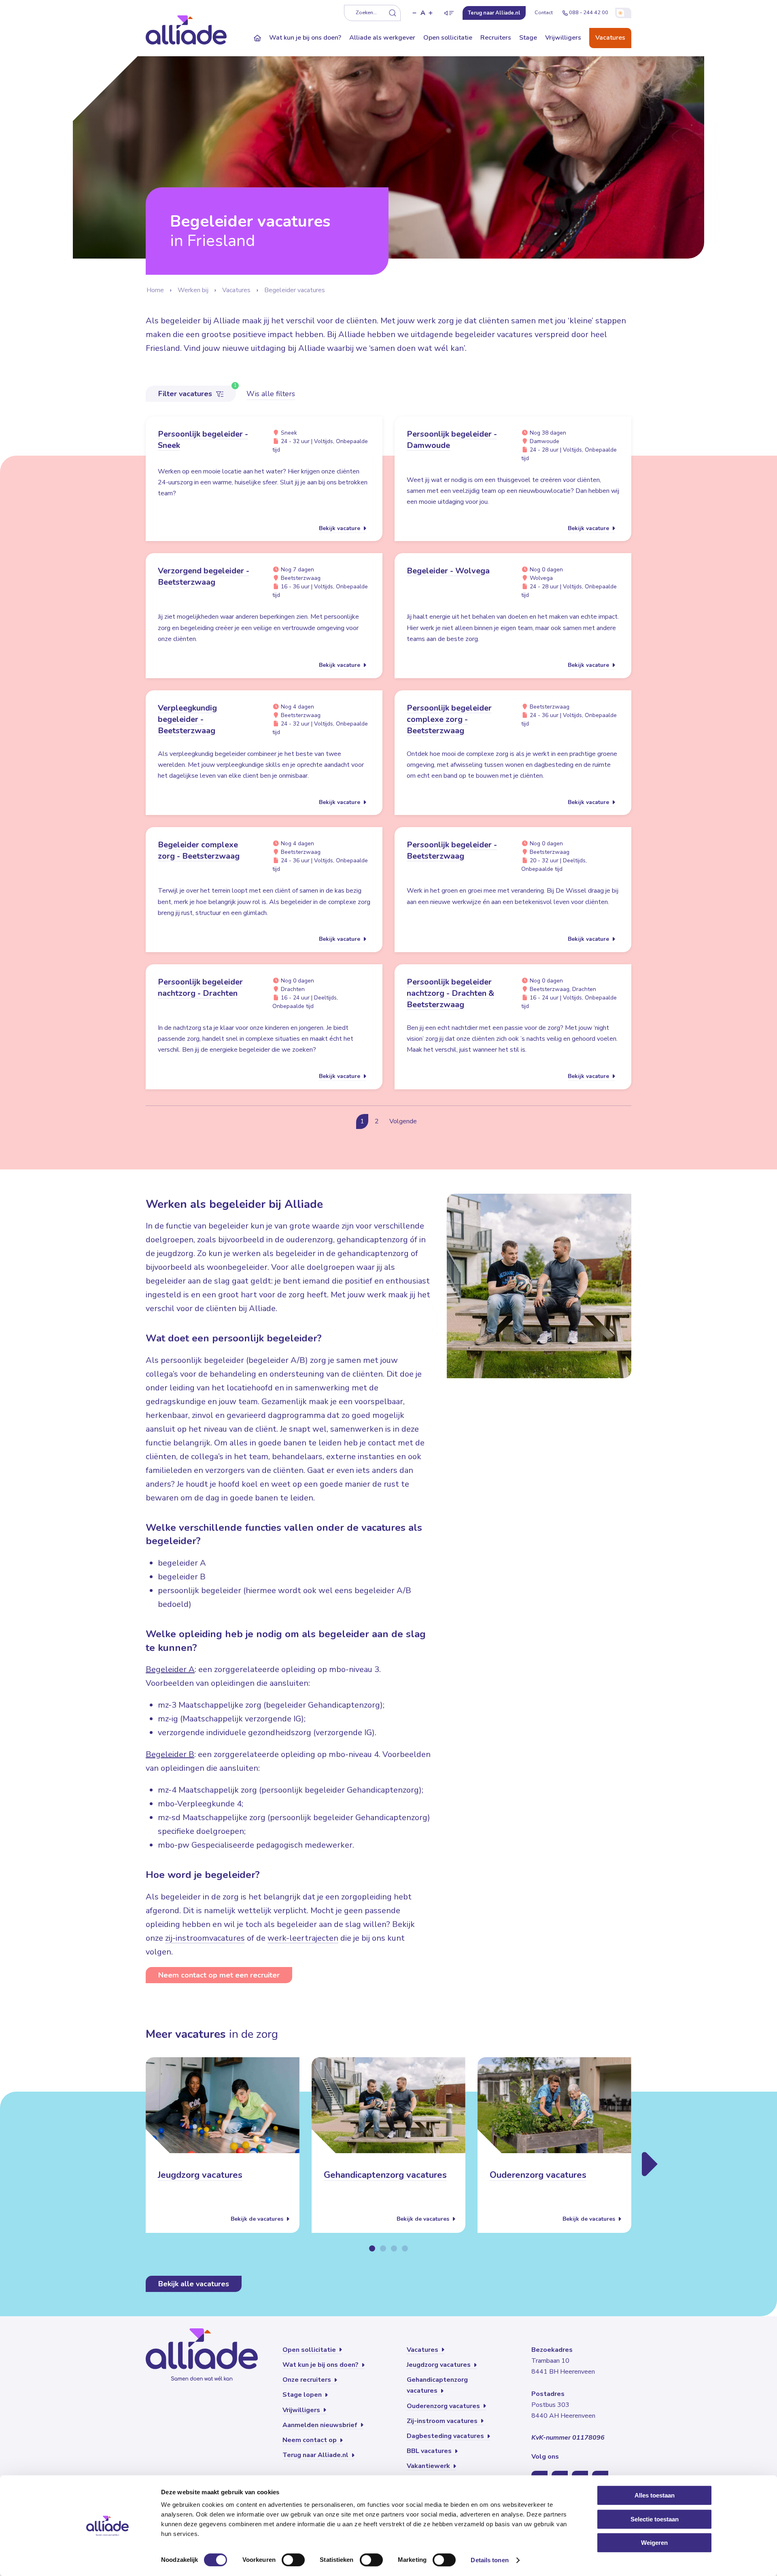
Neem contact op (310, 2440)
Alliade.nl (494, 13)
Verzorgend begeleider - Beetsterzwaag (204, 576)
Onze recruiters (308, 2380)
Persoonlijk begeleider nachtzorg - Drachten (200, 988)
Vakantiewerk (429, 2466)
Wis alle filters (271, 394)
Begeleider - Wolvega (448, 571)
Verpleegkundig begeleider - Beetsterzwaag (187, 719)
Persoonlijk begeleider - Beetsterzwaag (452, 850)
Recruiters (496, 38)
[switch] (293, 2560)
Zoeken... (366, 13)
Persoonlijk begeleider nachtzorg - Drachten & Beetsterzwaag (450, 993)
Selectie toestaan (655, 2519)
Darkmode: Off (623, 13)
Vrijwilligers (563, 38)
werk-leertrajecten (303, 1938)
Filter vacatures (186, 394)
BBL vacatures (430, 2451)
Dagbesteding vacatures (446, 2436)
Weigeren (654, 2543)
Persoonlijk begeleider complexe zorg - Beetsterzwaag (449, 719)
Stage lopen (303, 2395)
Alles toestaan (655, 2495)
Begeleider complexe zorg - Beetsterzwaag (199, 850)
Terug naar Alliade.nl (316, 2455)
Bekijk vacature (340, 528)
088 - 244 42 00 (589, 13)
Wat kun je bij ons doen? (305, 38)
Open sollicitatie (448, 38)
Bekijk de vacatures (258, 2219)
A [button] (423, 13)
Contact (544, 13)
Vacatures (610, 38)
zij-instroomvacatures (205, 1938)
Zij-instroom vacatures (443, 2421)
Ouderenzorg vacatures (538, 2175)
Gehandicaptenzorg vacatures (385, 2175)
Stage (528, 38)
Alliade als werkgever (382, 38)
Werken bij (193, 290)
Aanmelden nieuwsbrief (321, 2425)
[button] (414, 13)
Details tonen (489, 2560)
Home (155, 290)
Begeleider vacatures (295, 290)
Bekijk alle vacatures (194, 2284)
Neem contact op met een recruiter (219, 1975)
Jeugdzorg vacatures (200, 2175)
